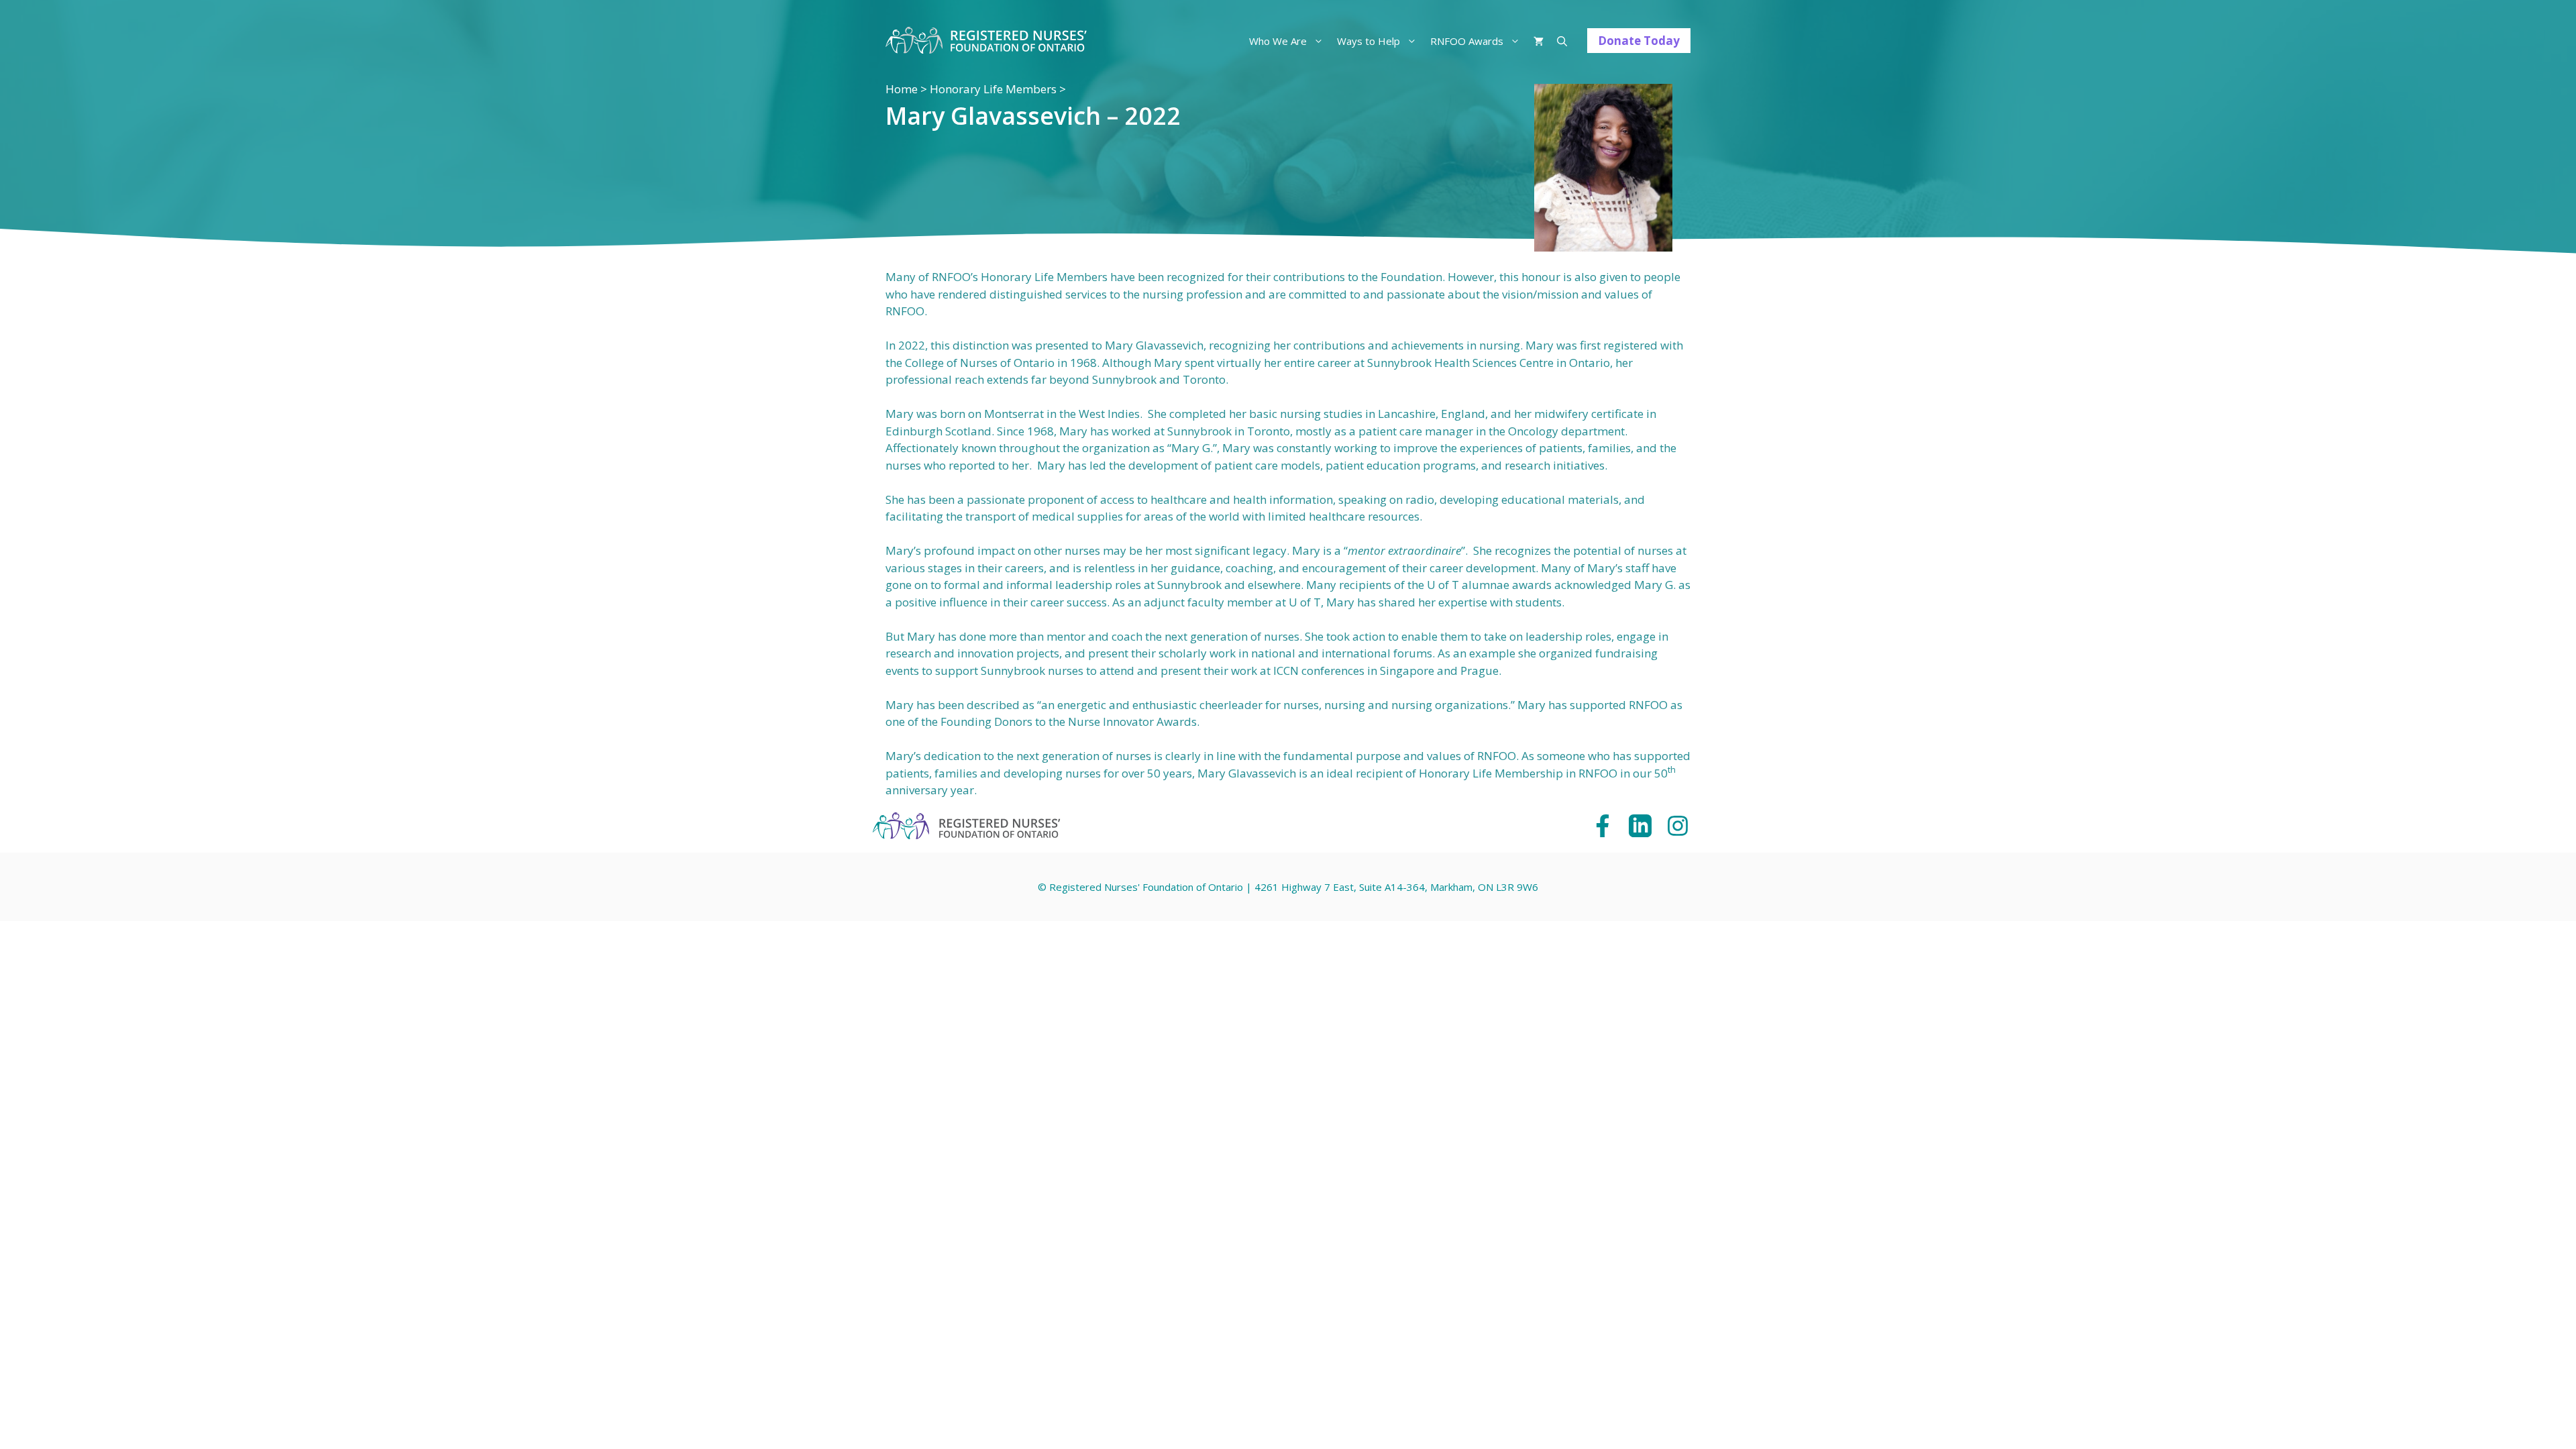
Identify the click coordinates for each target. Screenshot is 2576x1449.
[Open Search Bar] (1562, 41)
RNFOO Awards (1467, 41)
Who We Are (1278, 41)
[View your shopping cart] (1539, 41)
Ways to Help (1368, 41)
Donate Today (1639, 41)
